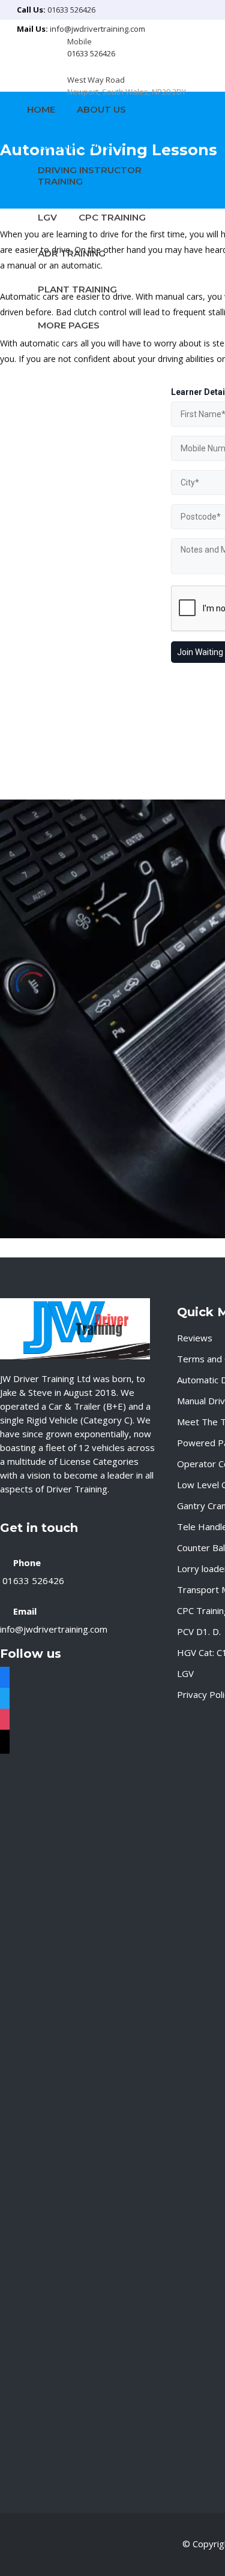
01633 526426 (71, 10)
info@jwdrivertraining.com (97, 29)
